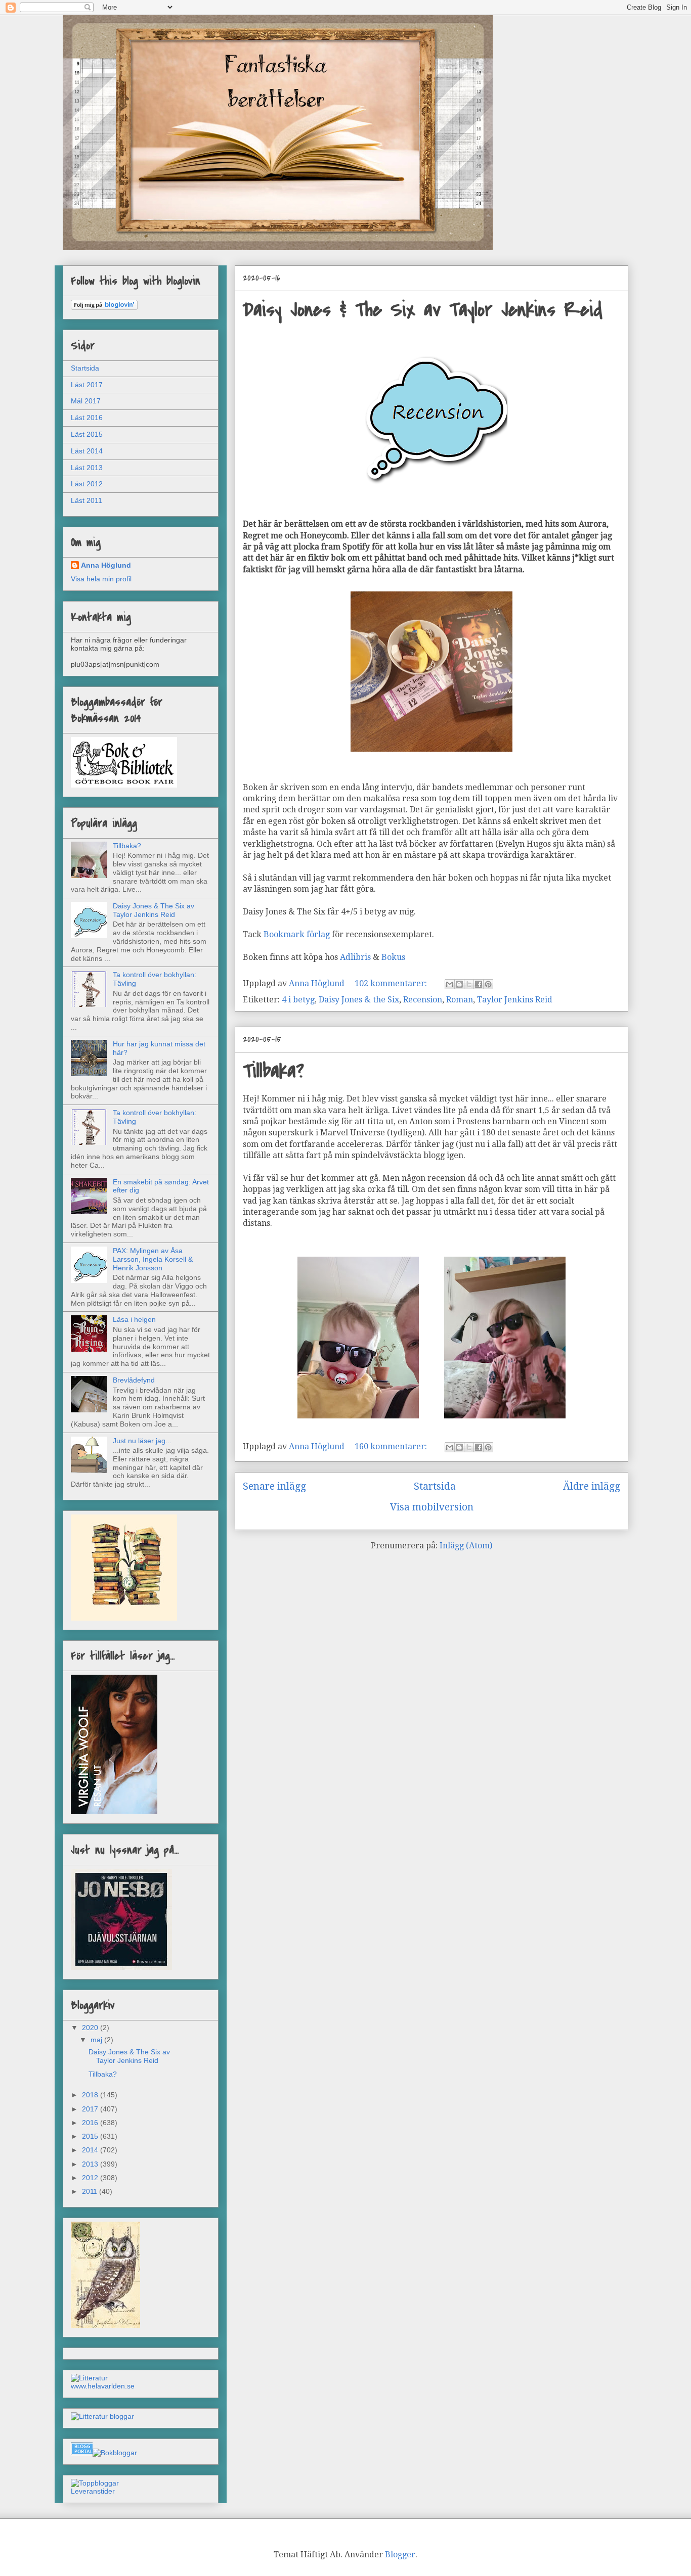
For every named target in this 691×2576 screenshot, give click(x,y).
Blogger (400, 2555)
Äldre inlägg (592, 1486)
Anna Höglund (106, 565)
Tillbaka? (273, 1071)
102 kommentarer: (392, 983)
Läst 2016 (87, 418)
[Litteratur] (89, 2378)
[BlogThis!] (459, 984)
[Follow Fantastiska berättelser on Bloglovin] (104, 307)
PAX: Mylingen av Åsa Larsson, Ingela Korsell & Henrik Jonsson (153, 1259)
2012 (91, 2178)
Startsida (435, 1486)
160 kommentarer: (392, 1446)
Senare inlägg (274, 1486)
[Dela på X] (469, 984)
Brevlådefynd (134, 1380)
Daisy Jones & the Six (359, 1000)
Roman (460, 1000)
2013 (91, 2164)
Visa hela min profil (101, 579)
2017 (91, 2109)
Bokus (394, 957)
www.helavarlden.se (103, 2386)
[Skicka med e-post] (450, 984)
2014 (91, 2150)
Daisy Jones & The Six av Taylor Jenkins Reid (423, 310)
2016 (91, 2123)
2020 (91, 2028)
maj (97, 2040)
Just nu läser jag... (142, 1441)
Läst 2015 (87, 434)
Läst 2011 (87, 500)
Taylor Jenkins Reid (515, 1000)
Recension (423, 1000)
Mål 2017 (86, 401)
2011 (91, 2191)
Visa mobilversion (432, 1507)
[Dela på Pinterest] (488, 984)
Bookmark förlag (297, 934)
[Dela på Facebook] (479, 984)
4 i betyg (298, 1000)
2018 (91, 2095)
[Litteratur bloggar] (102, 2416)
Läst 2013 (87, 468)
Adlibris (355, 957)
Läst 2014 (87, 451)
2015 (91, 2136)
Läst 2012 (87, 484)
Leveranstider (93, 2491)
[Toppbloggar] (95, 2483)
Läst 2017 (87, 385)
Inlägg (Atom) (466, 1546)
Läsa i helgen (134, 1319)
